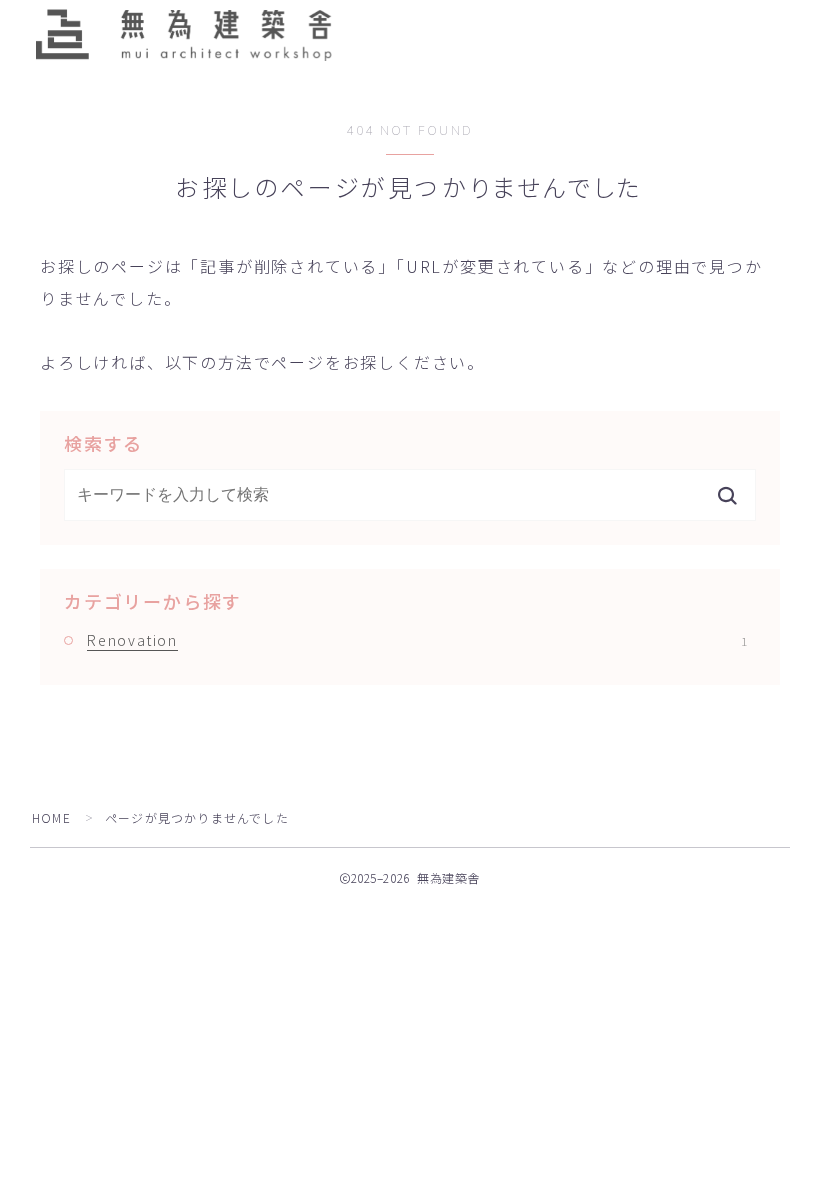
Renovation (417, 640)
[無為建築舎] (183, 34)
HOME (51, 817)
